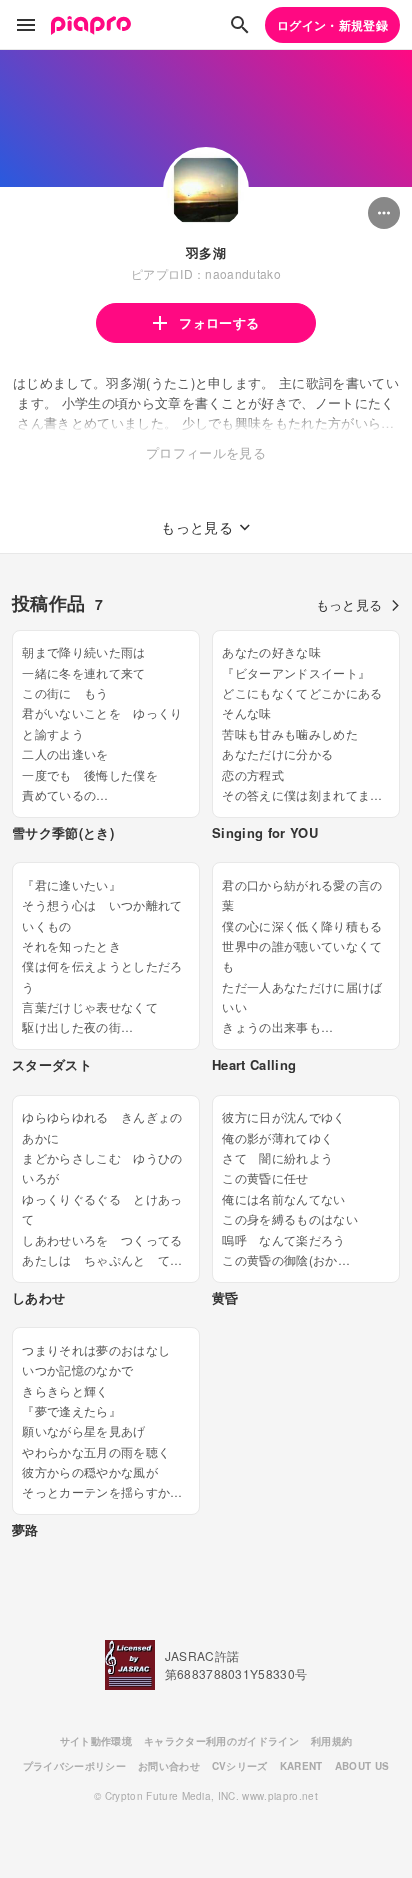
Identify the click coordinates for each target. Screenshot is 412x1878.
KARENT (301, 1766)
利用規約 (331, 1741)
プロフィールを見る (206, 452)
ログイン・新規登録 (332, 25)
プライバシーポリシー (74, 1766)
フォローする (219, 322)
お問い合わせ (169, 1766)
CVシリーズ (240, 1766)
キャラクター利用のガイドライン (221, 1741)
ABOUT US (362, 1766)
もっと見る (349, 604)
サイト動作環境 (96, 1741)
